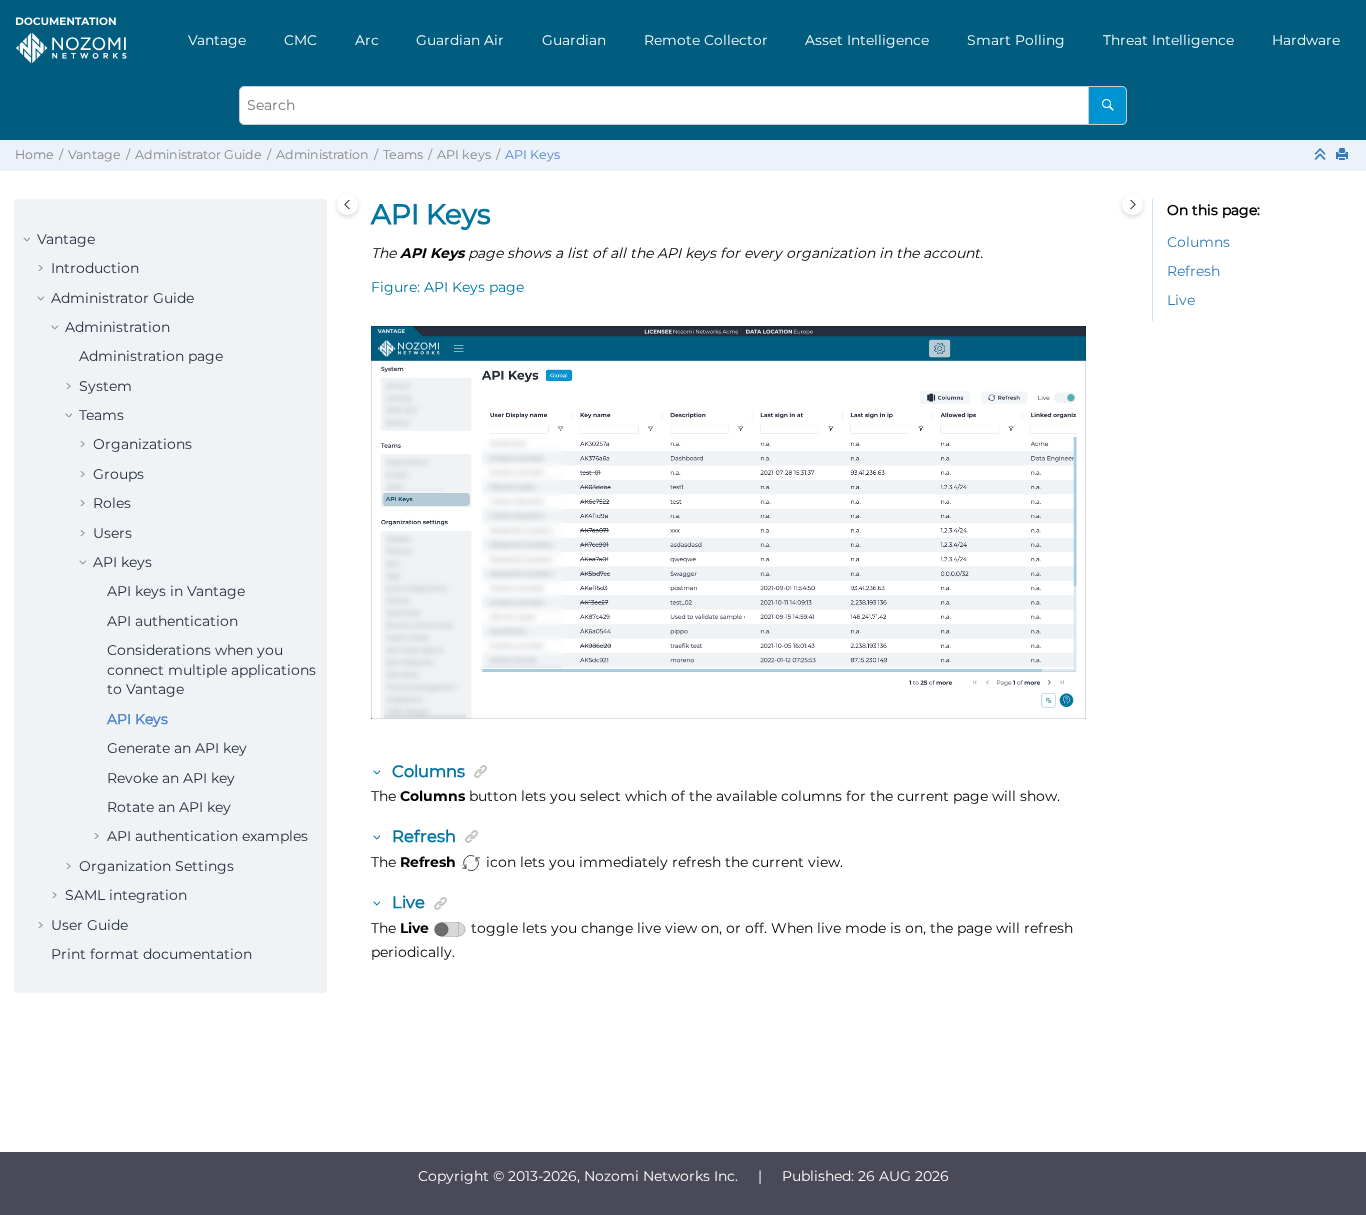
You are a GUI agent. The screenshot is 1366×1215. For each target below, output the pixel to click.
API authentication (172, 621)
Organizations (142, 444)
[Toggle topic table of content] (1132, 204)
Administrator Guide (198, 154)
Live (1181, 300)
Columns (1198, 242)
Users (112, 533)
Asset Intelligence (867, 40)
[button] (29, 240)
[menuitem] (217, 40)
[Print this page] (1344, 155)
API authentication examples (207, 836)
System (105, 386)
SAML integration (126, 895)
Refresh (1193, 271)
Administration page (151, 356)
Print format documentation (151, 954)
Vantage (217, 40)
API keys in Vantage (176, 591)
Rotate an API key (169, 807)
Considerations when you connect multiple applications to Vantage (211, 669)
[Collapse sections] (1322, 155)
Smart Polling (1016, 40)
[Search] (1107, 105)
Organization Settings (156, 866)
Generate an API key (177, 748)
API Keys (532, 154)
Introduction (95, 268)
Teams (403, 154)
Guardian (574, 40)
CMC (300, 40)
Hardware (1306, 40)
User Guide (89, 925)
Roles (112, 503)
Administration (322, 154)
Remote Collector (706, 40)
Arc (367, 40)
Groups (118, 474)
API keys (464, 154)
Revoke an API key (171, 778)
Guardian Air (460, 40)
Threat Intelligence (1168, 40)
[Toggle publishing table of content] (347, 204)
